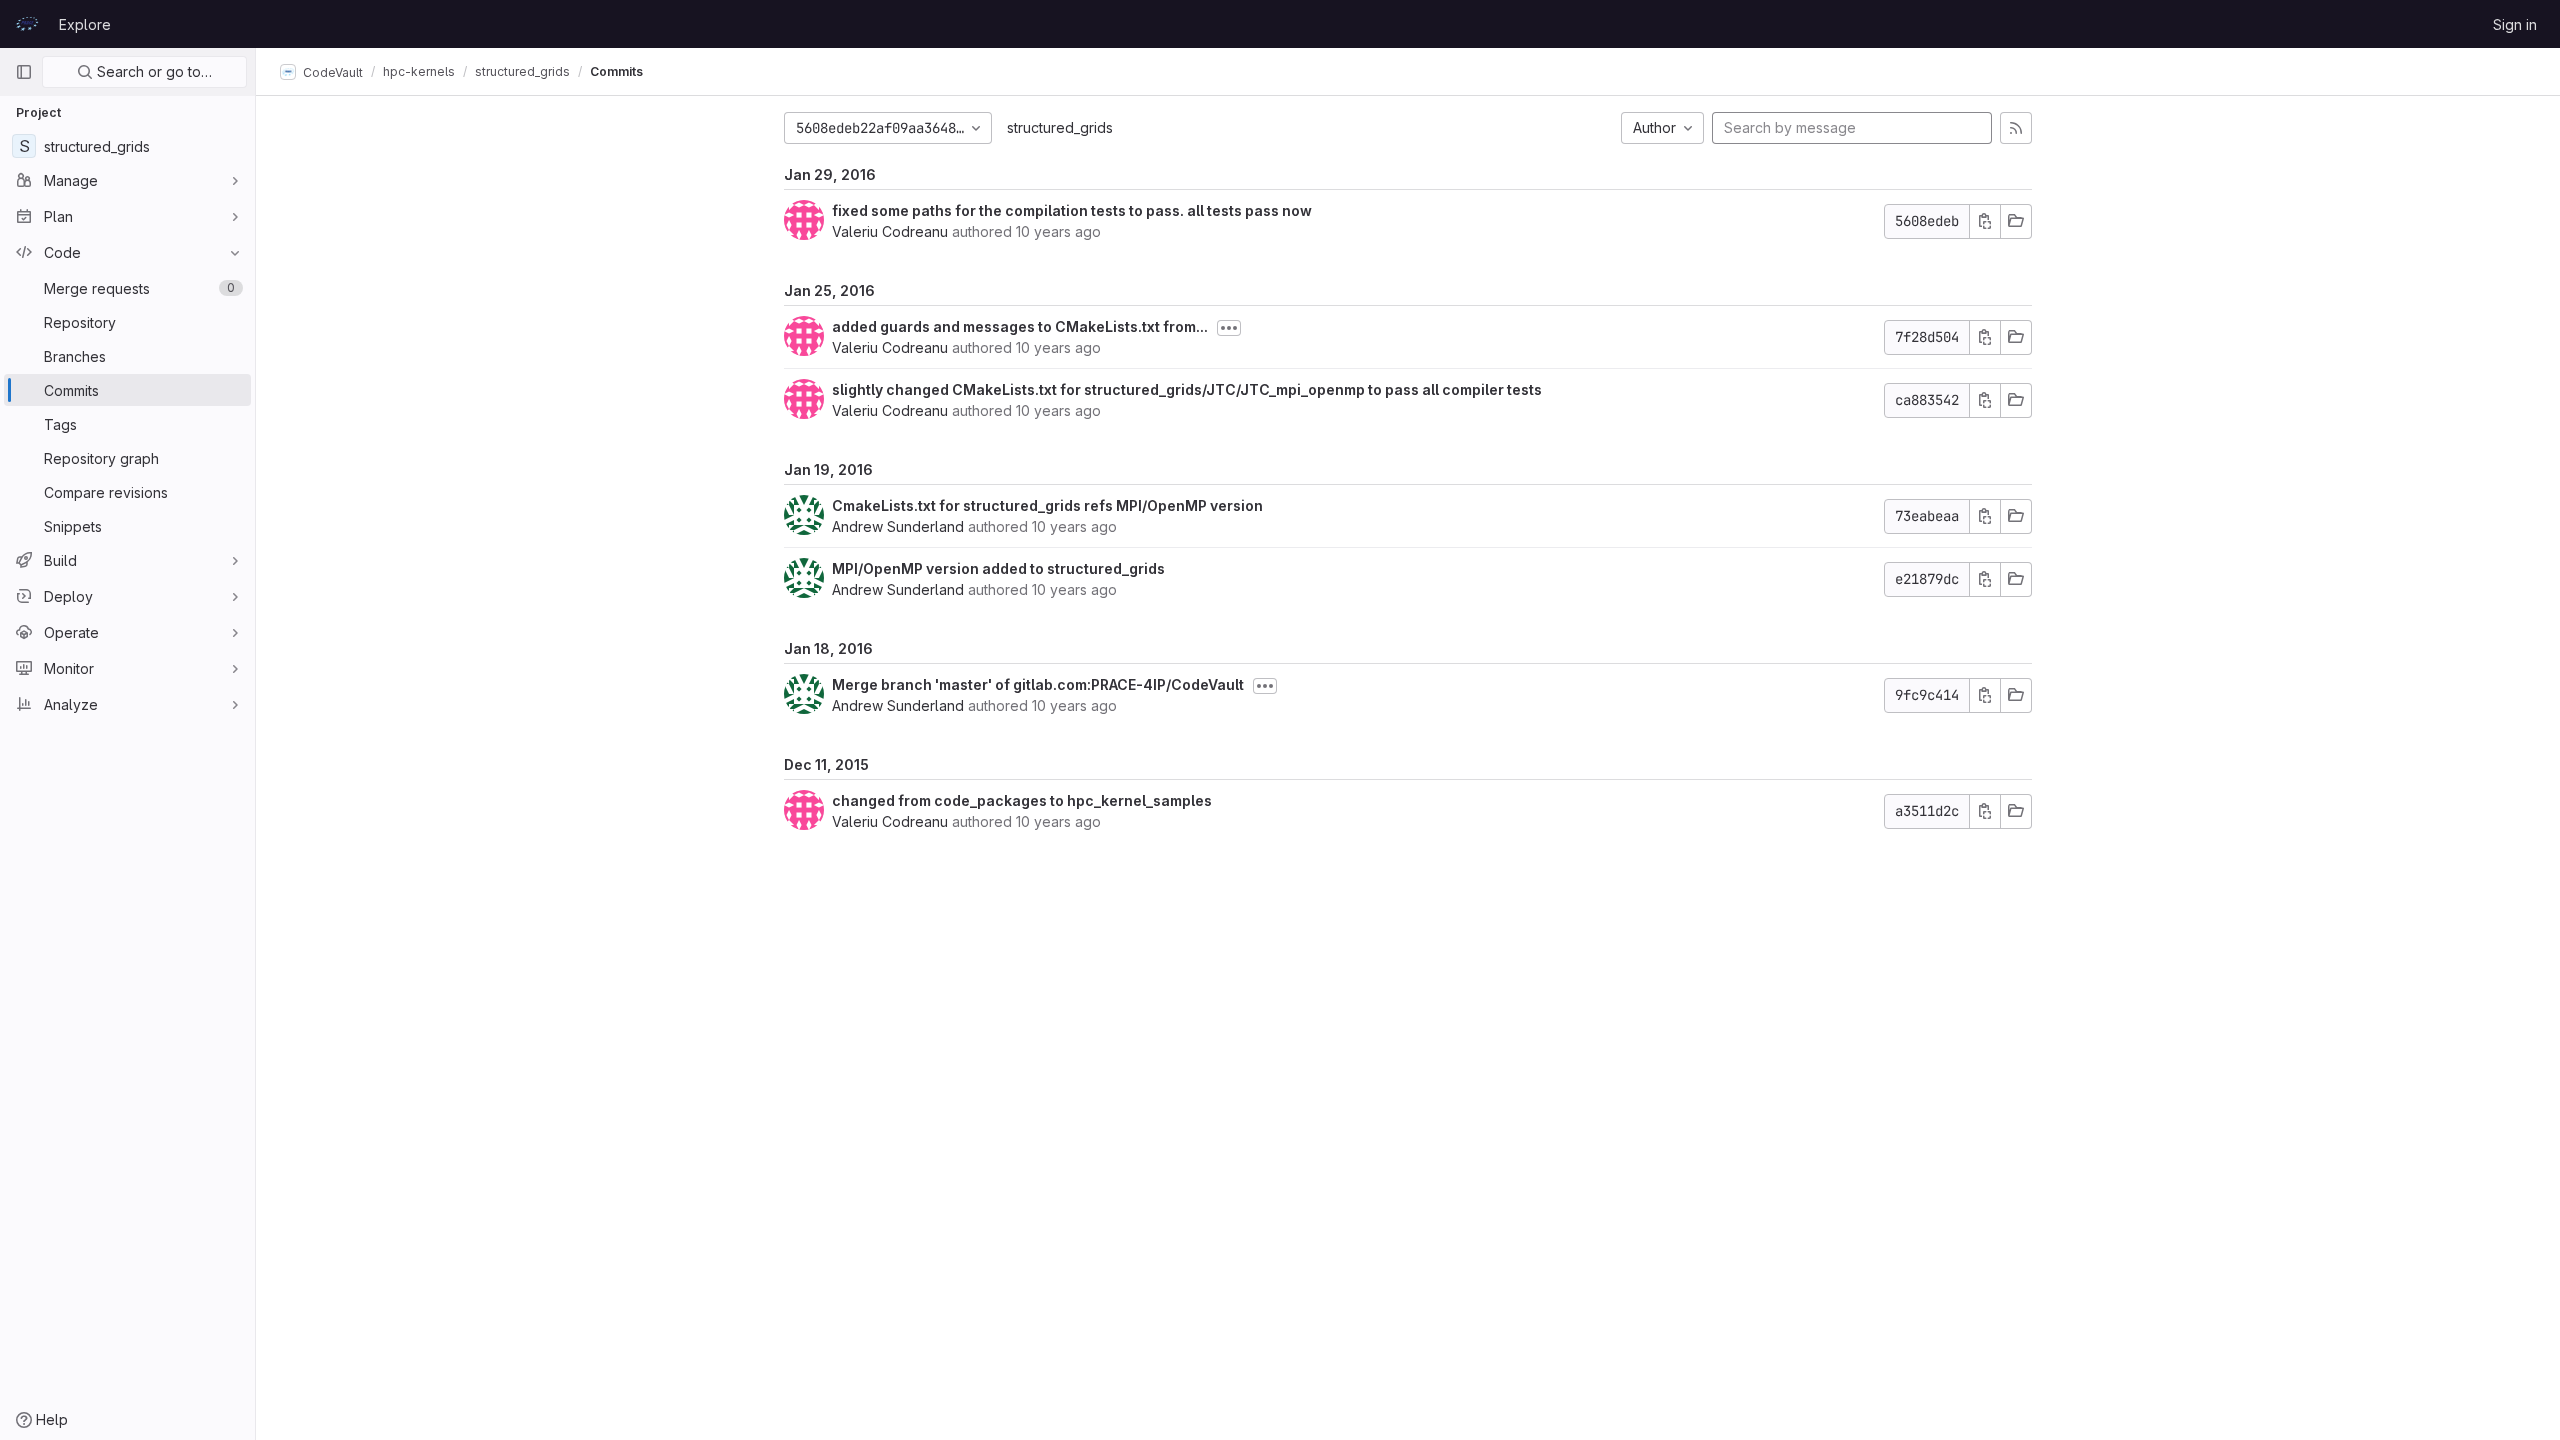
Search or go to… (152, 71)
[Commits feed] (2016, 128)
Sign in (2515, 24)
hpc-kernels (419, 71)
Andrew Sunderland (898, 526)
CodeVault (331, 71)
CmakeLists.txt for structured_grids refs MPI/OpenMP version (1047, 505)
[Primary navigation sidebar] (24, 72)
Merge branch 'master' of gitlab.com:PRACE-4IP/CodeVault (1038, 684)
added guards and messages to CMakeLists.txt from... (1020, 326)
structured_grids (1060, 127)
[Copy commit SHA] (1985, 221)
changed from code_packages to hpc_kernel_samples (1022, 800)
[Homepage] (27, 24)
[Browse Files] (2016, 221)
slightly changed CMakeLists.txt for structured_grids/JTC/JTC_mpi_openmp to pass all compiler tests (1187, 389)
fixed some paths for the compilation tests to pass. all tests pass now (1072, 210)
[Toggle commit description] (1229, 328)
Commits (616, 71)
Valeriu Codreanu (890, 231)
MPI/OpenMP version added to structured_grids (998, 568)
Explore (85, 24)
